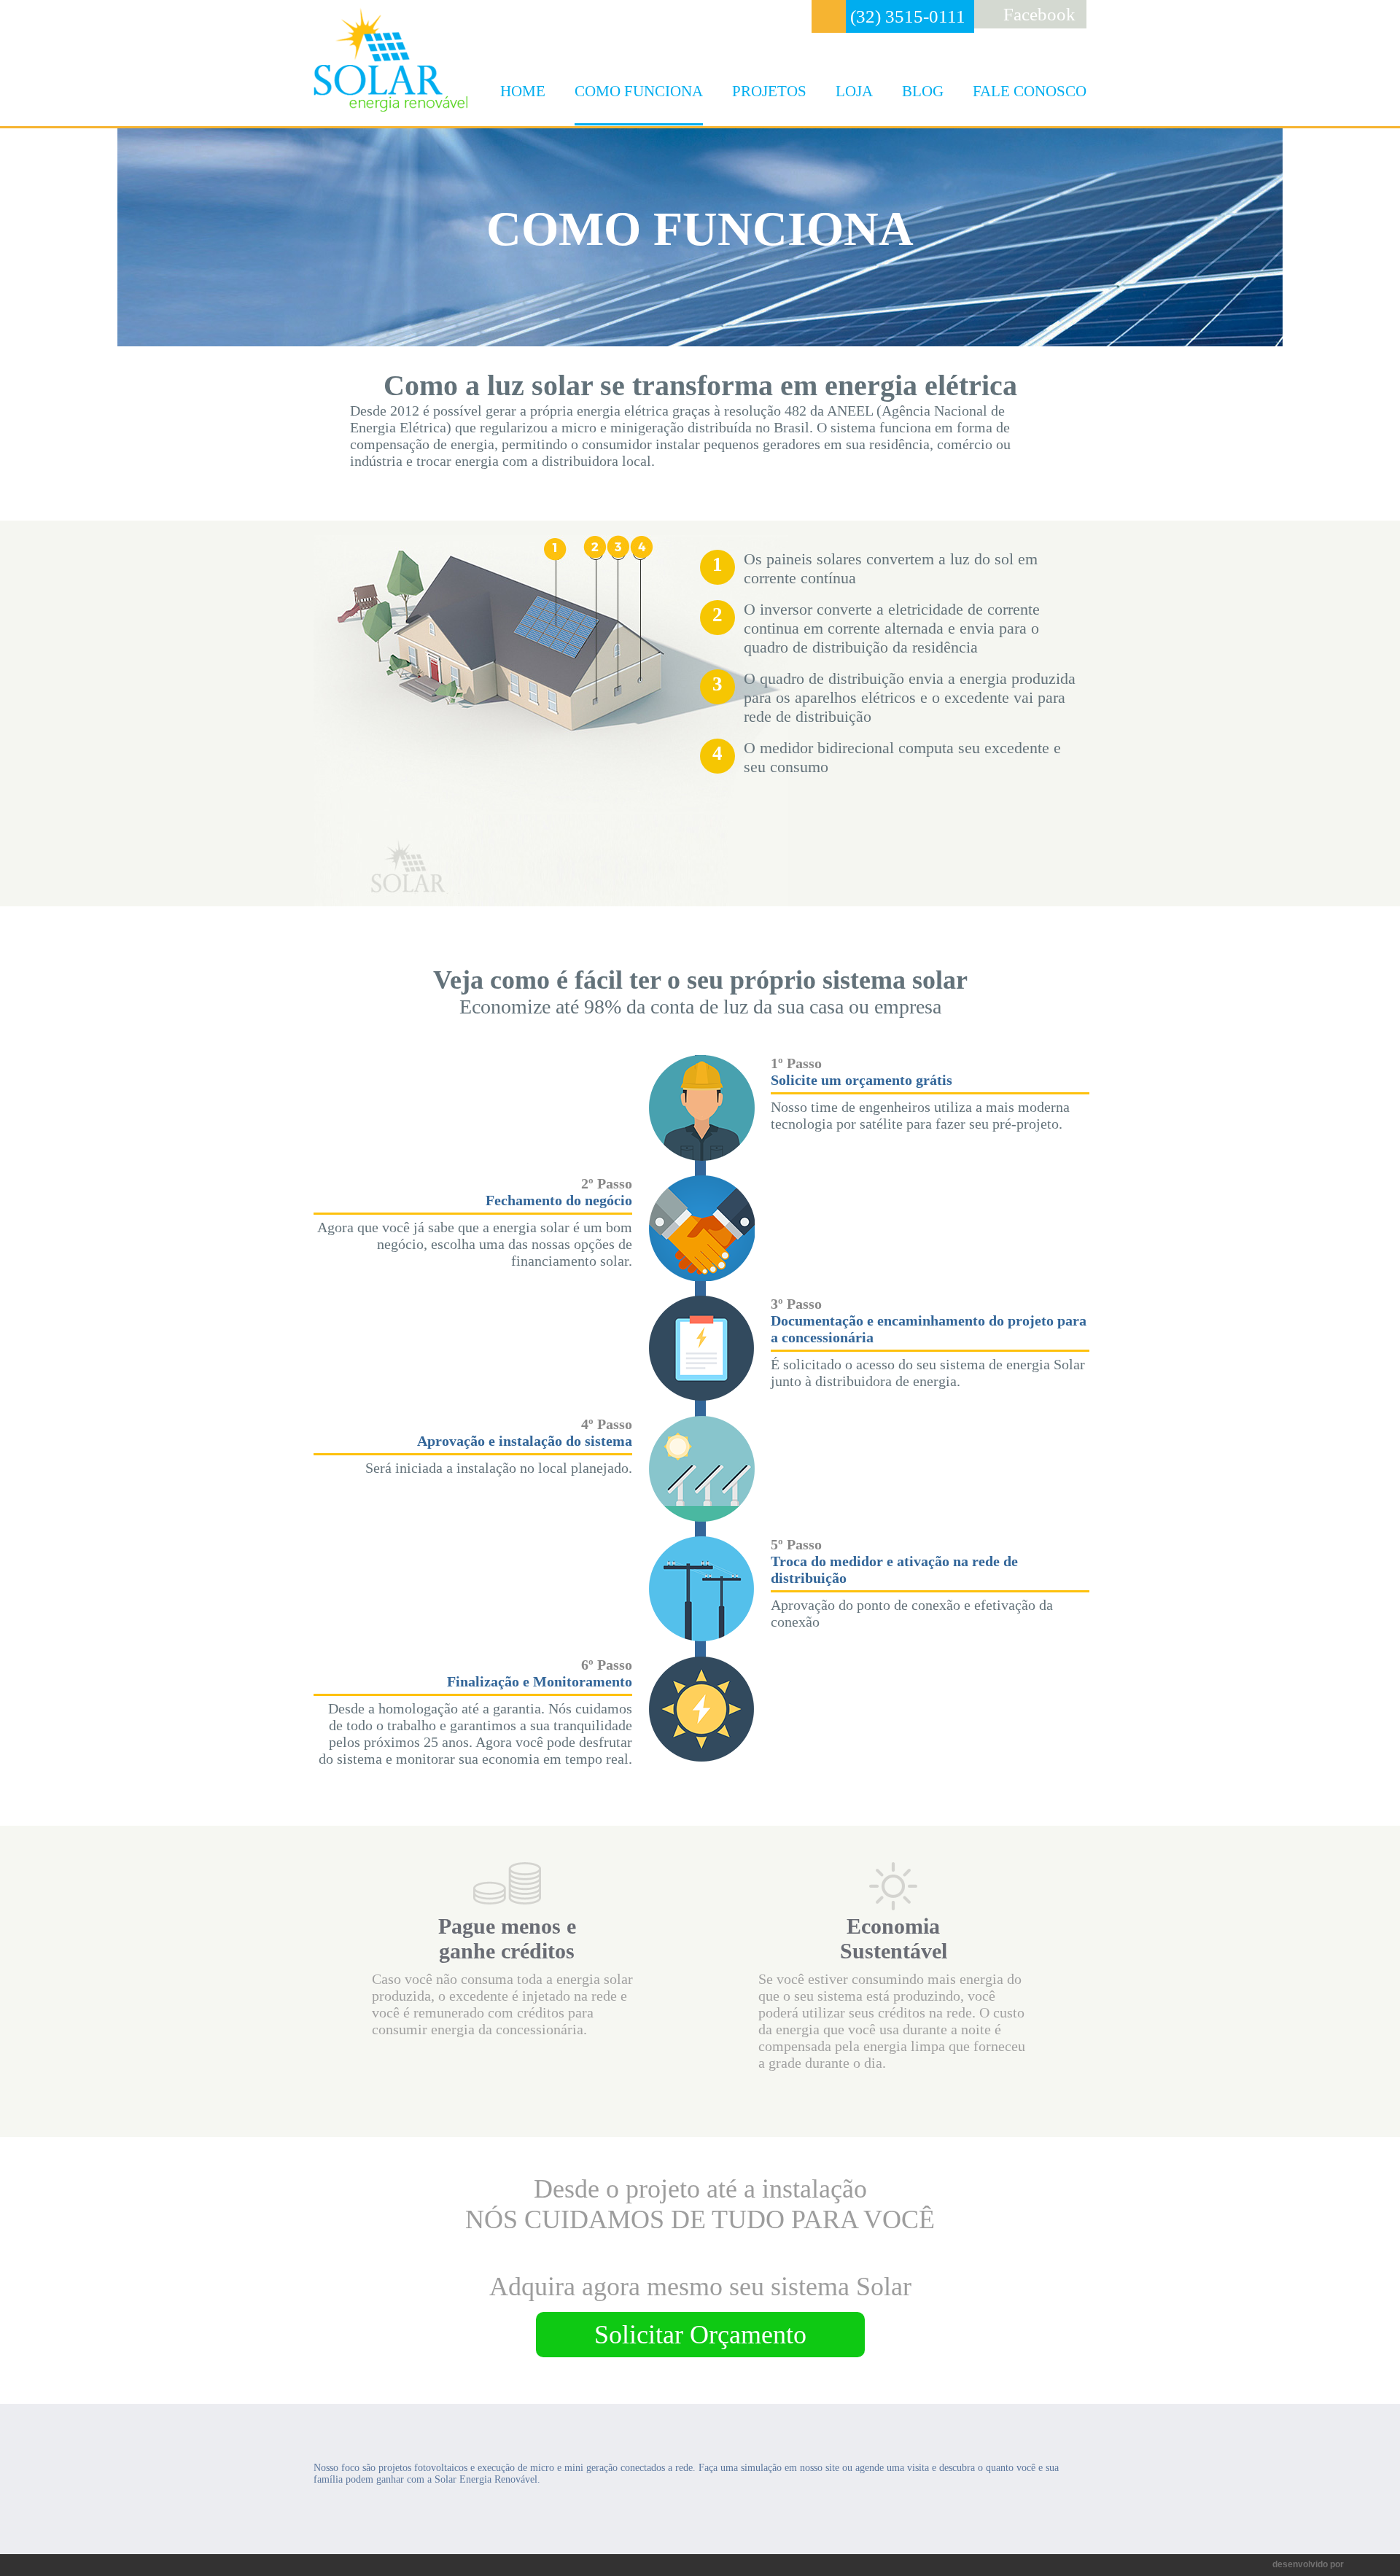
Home (523, 91)
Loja (854, 91)
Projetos (769, 91)
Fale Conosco (1030, 91)
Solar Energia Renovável (390, 59)
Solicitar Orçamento (700, 2335)
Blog (923, 91)
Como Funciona (639, 91)
